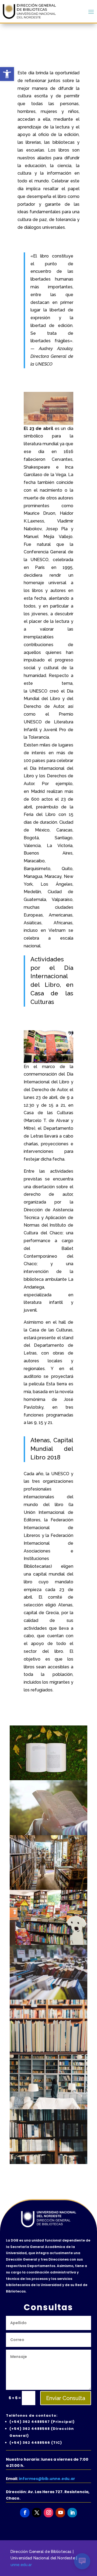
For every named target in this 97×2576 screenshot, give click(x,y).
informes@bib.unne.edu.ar (47, 2479)
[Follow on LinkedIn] (72, 2513)
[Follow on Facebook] (25, 2513)
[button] (7, 74)
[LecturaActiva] (48, 1834)
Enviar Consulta (66, 2398)
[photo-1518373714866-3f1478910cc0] (48, 1889)
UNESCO (39, 560)
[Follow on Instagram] (48, 2513)
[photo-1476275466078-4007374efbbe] (48, 1779)
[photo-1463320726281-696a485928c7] (48, 1998)
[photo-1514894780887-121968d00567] (48, 2108)
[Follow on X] (37, 2513)
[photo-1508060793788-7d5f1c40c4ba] (48, 2163)
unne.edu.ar (21, 2564)
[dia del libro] (48, 1944)
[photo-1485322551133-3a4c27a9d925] (48, 2053)
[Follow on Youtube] (60, 2513)
